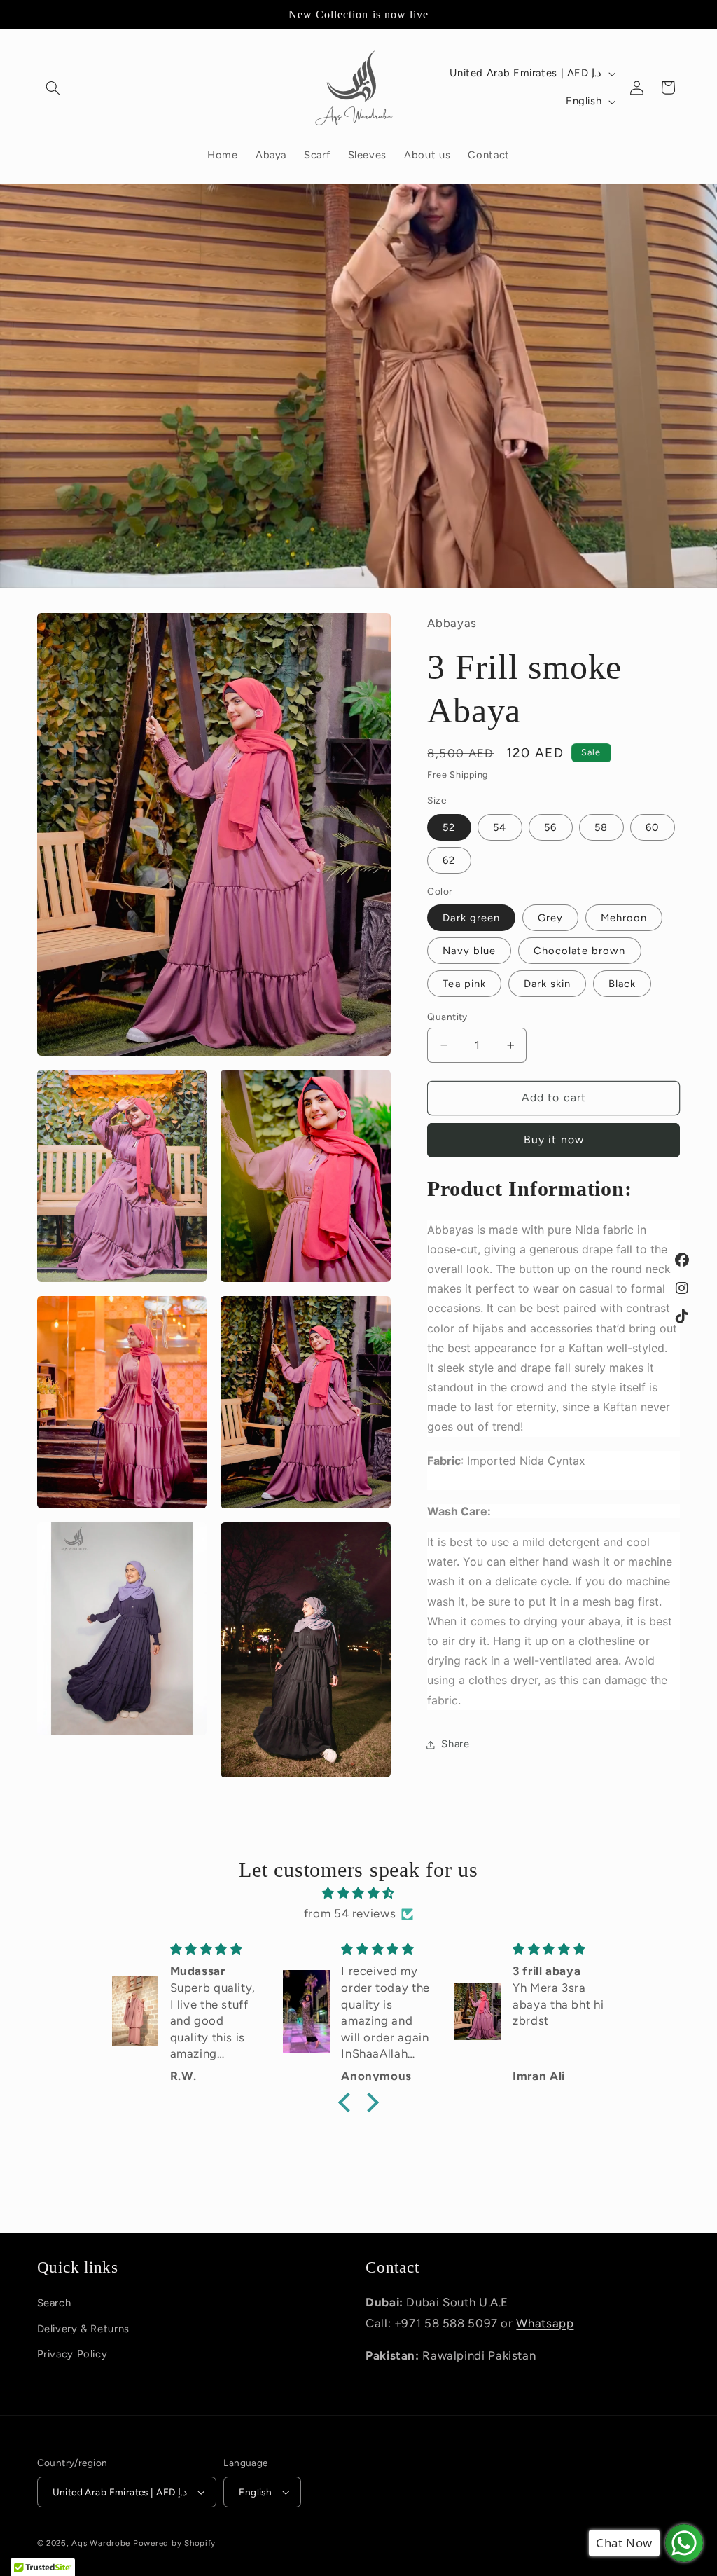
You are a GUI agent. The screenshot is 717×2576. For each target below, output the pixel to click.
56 (550, 827)
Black (622, 984)
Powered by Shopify (174, 2543)
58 (601, 827)
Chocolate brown (580, 951)
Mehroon (624, 918)
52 (449, 827)
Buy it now (554, 1139)
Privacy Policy (72, 2354)
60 (652, 827)
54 (500, 827)
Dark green (471, 918)
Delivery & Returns (83, 2329)
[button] (53, 88)
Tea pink (464, 984)
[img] (358, 1894)
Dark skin (547, 984)
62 (449, 860)
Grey (550, 918)
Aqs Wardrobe (101, 2543)
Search (54, 2303)
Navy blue (469, 951)
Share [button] (455, 1744)
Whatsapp (545, 2323)
